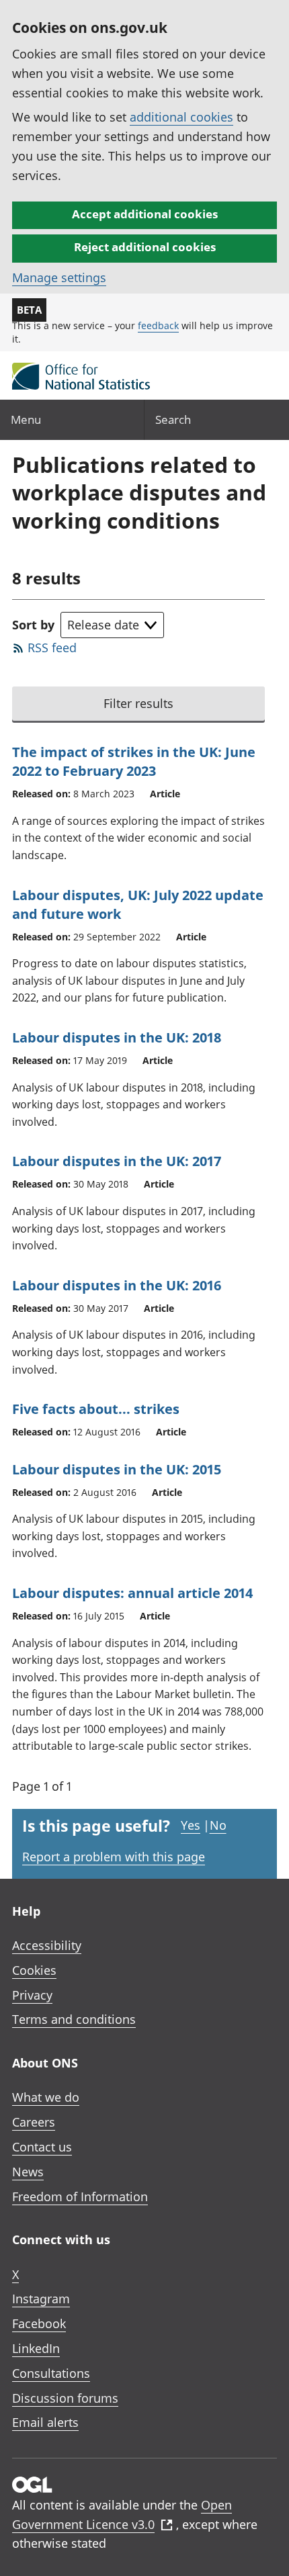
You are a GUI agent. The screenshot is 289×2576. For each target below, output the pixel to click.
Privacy (32, 1995)
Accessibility (47, 1945)
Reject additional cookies (145, 247)
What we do (46, 2097)
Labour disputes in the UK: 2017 (117, 1161)
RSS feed (52, 648)
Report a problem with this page (114, 1857)
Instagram (41, 2299)
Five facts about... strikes (96, 1409)
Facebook (39, 2323)
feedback (158, 325)
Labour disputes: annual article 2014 (132, 1593)
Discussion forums (65, 2398)
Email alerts (45, 2422)
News (28, 2172)
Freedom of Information (80, 2196)
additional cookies (181, 117)
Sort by (33, 625)
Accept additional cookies (145, 214)
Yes (191, 1825)
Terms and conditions (74, 2019)
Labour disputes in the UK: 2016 (117, 1285)
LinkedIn (36, 2348)
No (218, 1825)
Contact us (42, 2147)
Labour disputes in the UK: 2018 (117, 1037)
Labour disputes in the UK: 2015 (117, 1469)
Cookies (34, 1970)
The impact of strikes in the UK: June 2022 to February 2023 (134, 761)
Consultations (51, 2373)
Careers (34, 2122)
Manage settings (59, 277)
